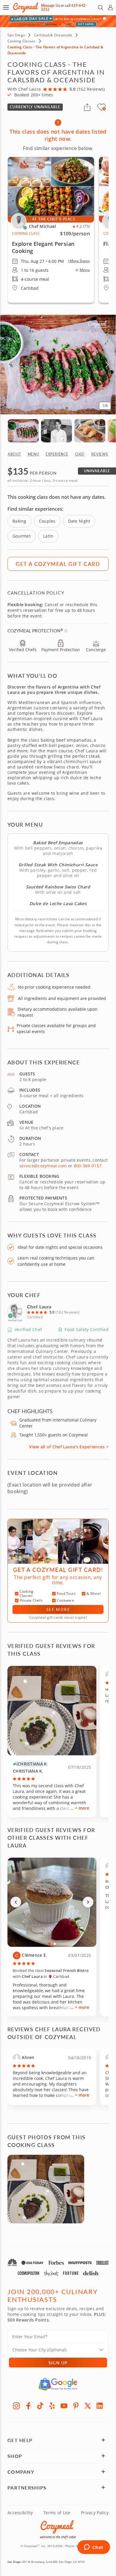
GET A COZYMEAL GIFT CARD (58, 564)
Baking (19, 521)
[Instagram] (16, 2406)
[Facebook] (28, 2406)
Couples (47, 521)
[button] (6, 7)
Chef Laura (39, 1306)
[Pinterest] (76, 2406)
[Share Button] (87, 107)
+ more (82, 1808)
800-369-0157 (88, 1166)
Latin (48, 536)
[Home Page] (26, 8)
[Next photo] (88, 1902)
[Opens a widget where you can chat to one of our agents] (94, 2548)
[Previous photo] (16, 1902)
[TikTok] (40, 2406)
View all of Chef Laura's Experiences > (69, 1447)
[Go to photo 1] (49, 1944)
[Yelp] (52, 2406)
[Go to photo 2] (55, 1944)
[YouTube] (64, 2406)
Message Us (50, 6)
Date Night (79, 521)
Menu (85, 270)
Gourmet (22, 536)
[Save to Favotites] (104, 109)
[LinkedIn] (100, 2406)
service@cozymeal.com (43, 1166)
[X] (88, 2406)
